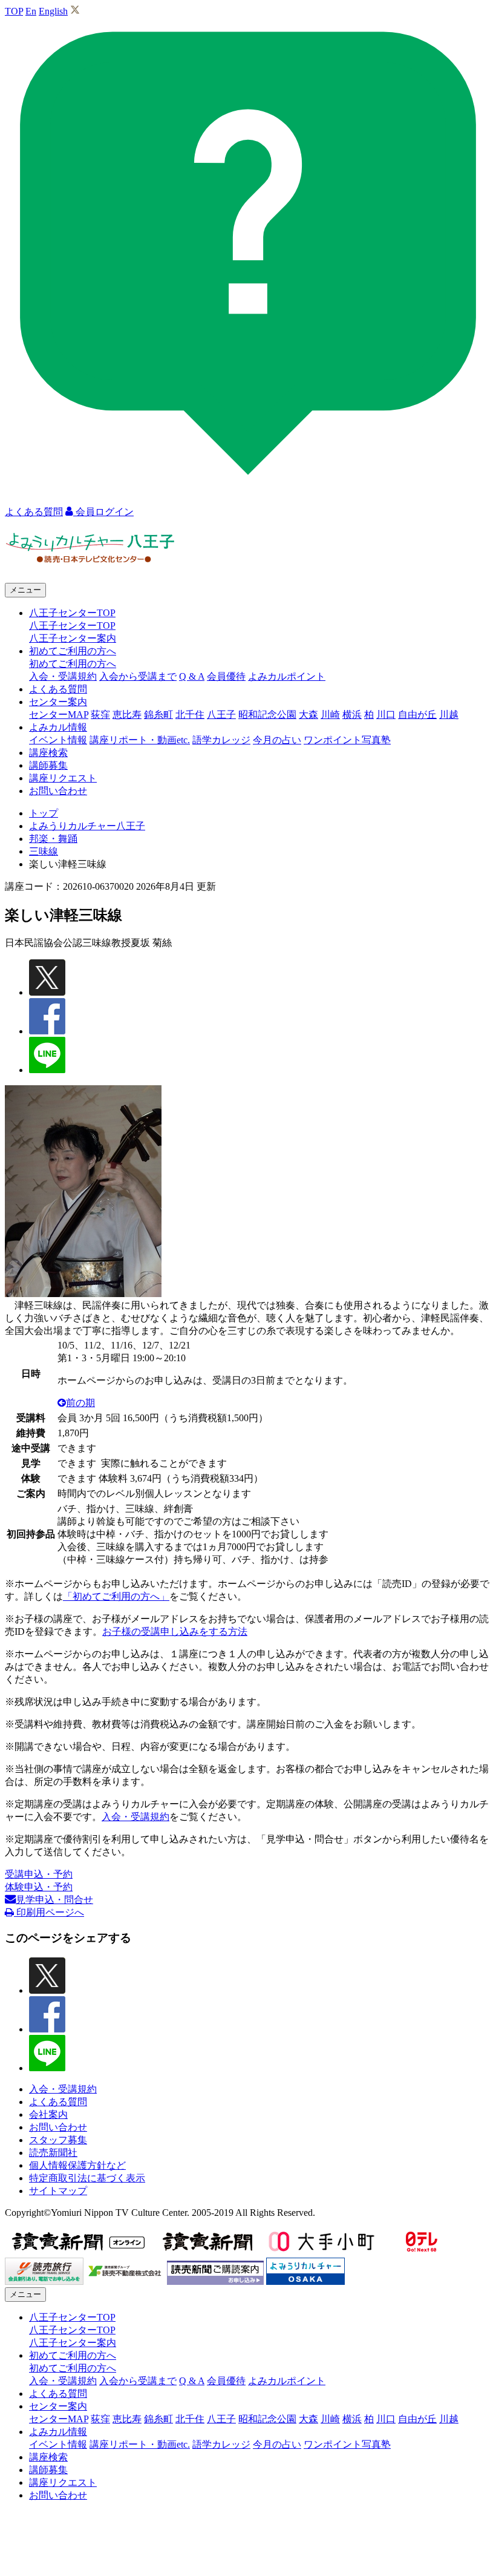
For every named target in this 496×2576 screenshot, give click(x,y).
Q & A (192, 676)
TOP (14, 11)
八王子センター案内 (73, 638)
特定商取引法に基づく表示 (87, 2178)
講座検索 (48, 753)
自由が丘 (417, 715)
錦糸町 (158, 715)
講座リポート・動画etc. (140, 740)
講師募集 (48, 765)
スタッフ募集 (58, 2140)
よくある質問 (58, 689)
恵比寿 (127, 715)
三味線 (44, 851)
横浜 (352, 715)
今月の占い (277, 740)
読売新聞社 (53, 2153)
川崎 (330, 715)
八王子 (221, 715)
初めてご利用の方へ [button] (73, 651)
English (53, 11)
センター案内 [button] (58, 702)
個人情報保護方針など (77, 2165)
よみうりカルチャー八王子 (87, 826)
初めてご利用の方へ (73, 664)
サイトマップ (58, 2191)
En (31, 11)
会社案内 (48, 2114)
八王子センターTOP (72, 626)
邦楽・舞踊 (53, 839)
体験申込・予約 (39, 1887)
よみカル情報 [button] (58, 727)
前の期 (80, 1403)
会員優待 (226, 676)
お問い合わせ (58, 791)
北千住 (190, 715)
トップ (44, 813)
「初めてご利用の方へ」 (116, 1596)
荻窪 (100, 715)
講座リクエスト (63, 778)
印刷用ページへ (49, 1912)
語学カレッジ (221, 740)
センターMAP (59, 715)
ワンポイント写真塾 (347, 740)
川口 (386, 715)
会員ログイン (103, 512)
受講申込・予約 (39, 1874)
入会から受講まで (138, 676)
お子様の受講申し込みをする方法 (175, 1631)
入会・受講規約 (63, 676)
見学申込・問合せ (54, 1900)
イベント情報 (58, 740)
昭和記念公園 (267, 715)
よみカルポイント (287, 676)
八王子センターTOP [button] (72, 613)
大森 (308, 715)
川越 (449, 715)
